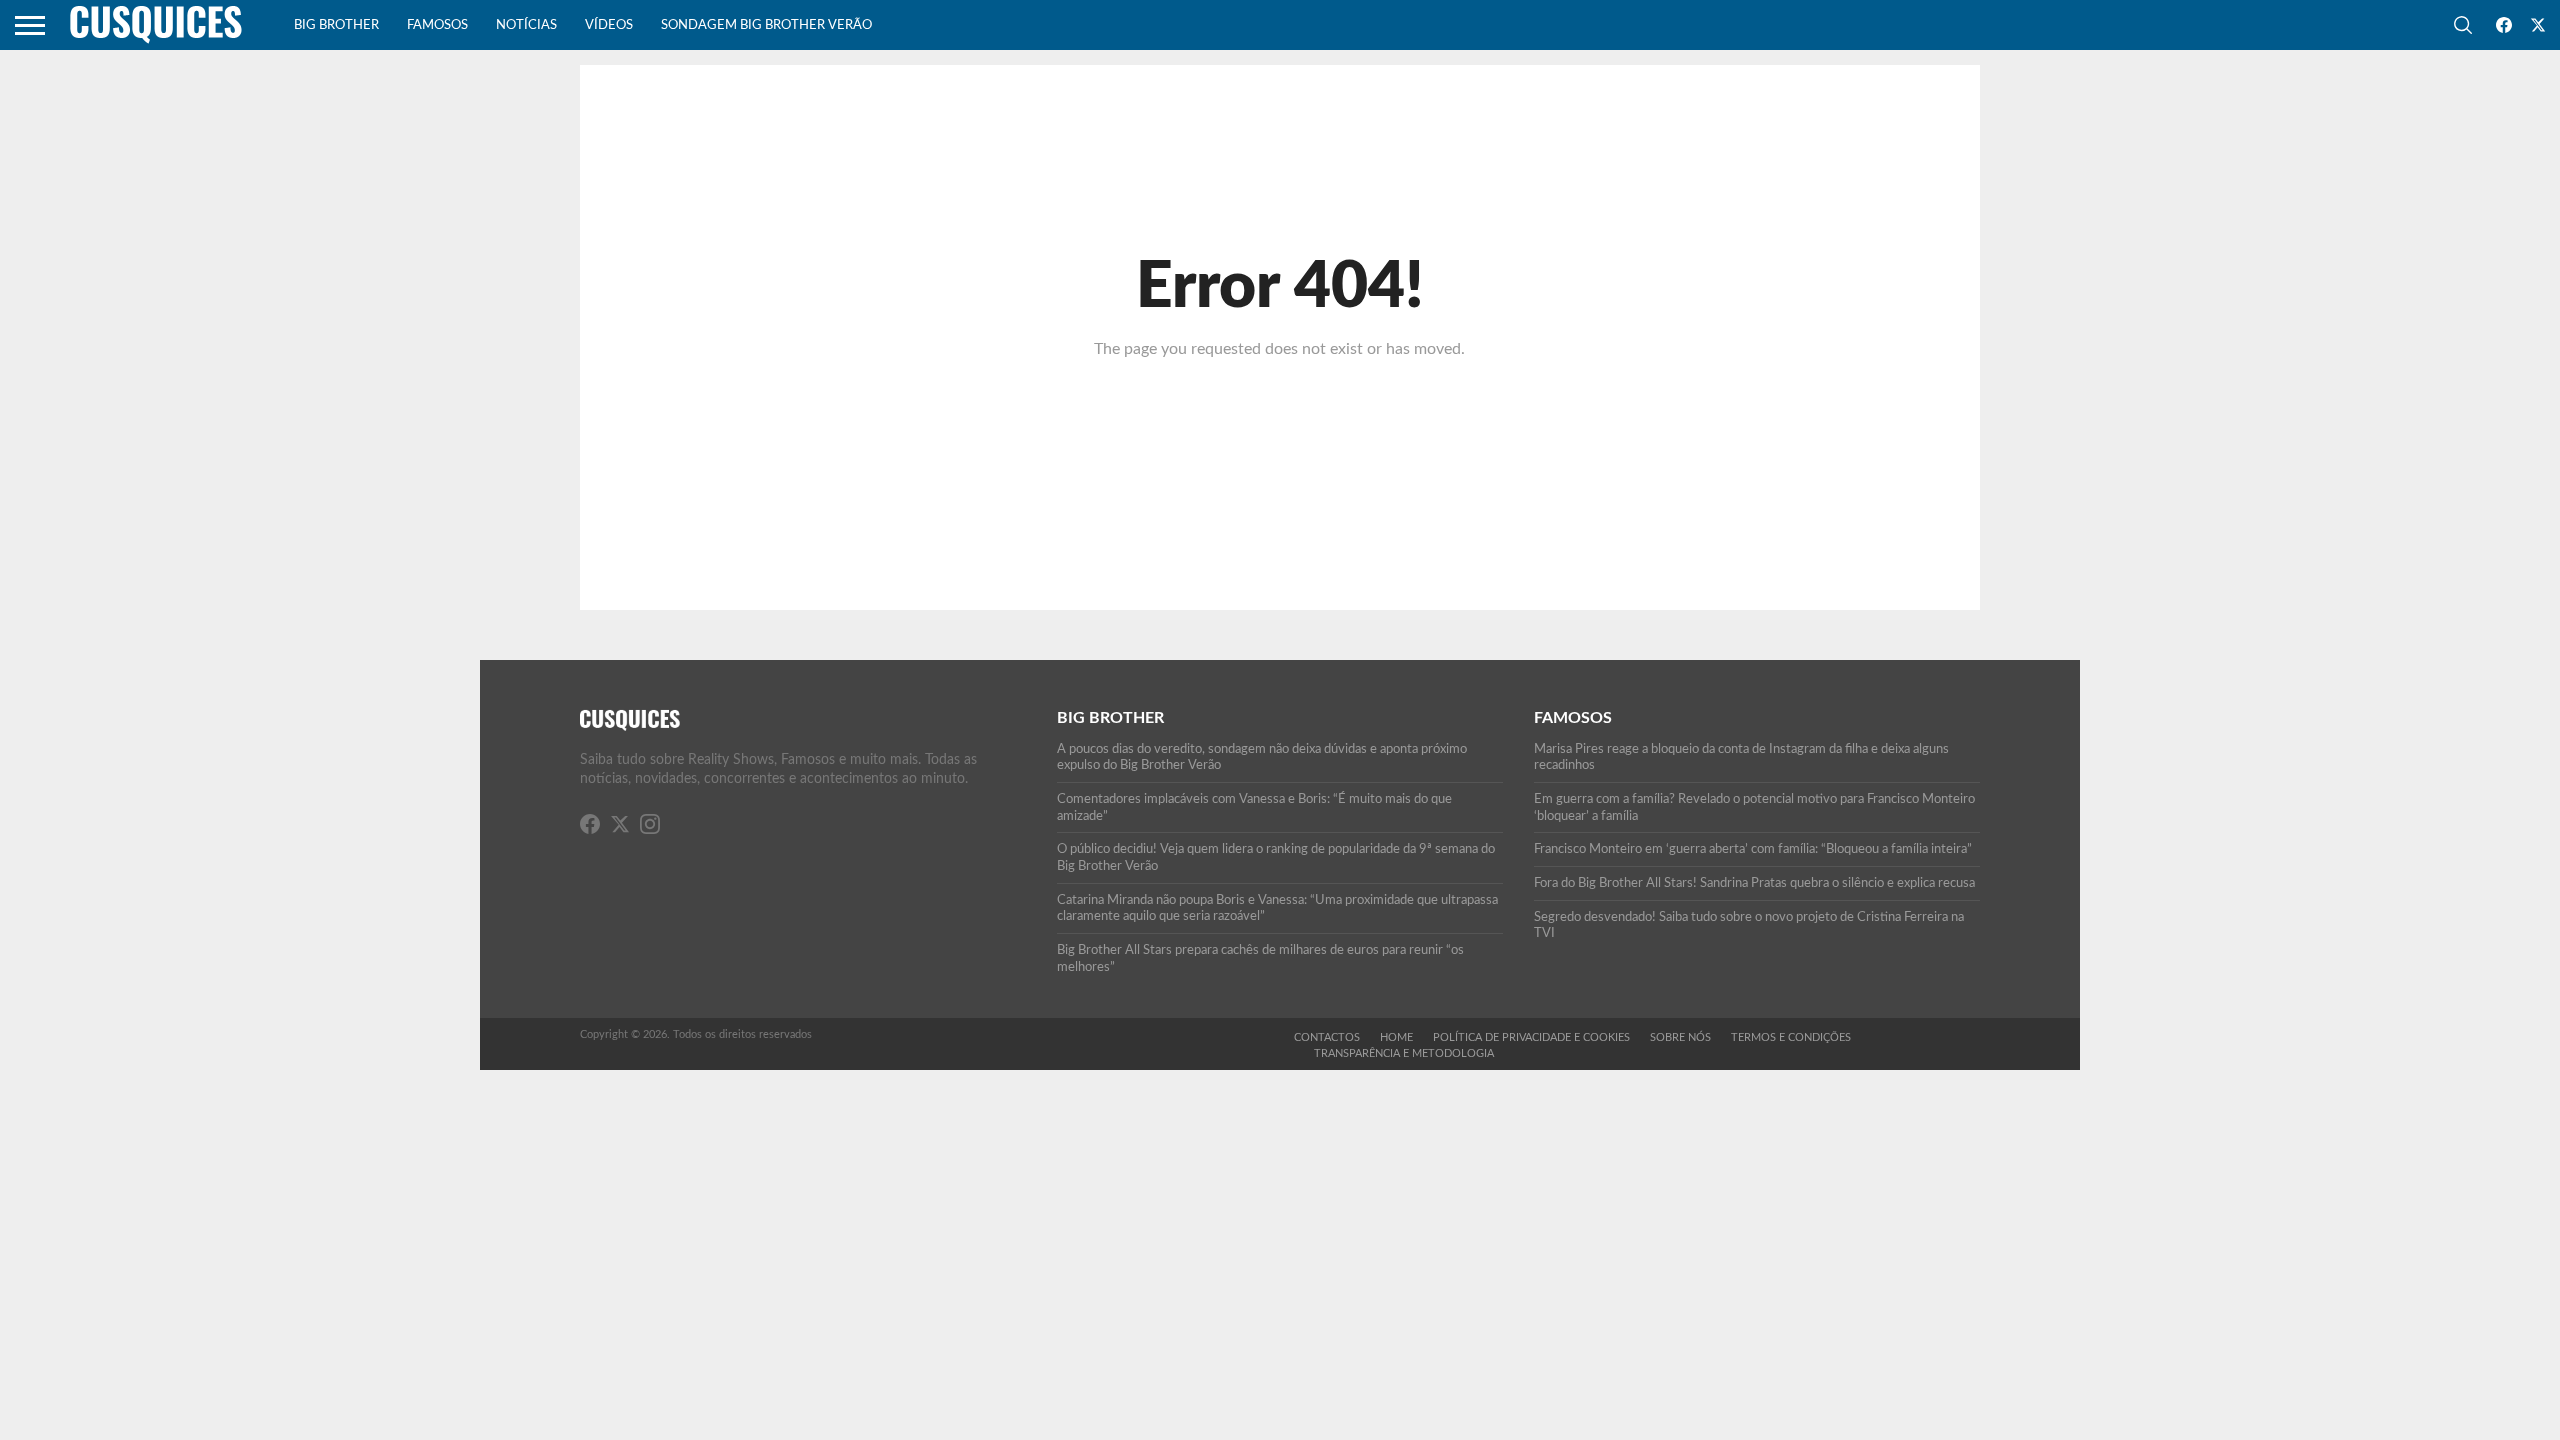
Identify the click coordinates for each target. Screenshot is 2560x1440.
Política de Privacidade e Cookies (1531, 1037)
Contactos (1327, 1037)
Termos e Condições (1791, 1037)
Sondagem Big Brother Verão (766, 25)
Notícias (526, 25)
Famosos (437, 25)
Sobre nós (1680, 1037)
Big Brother (336, 25)
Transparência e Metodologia (1404, 1053)
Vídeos (609, 25)
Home (1396, 1037)
